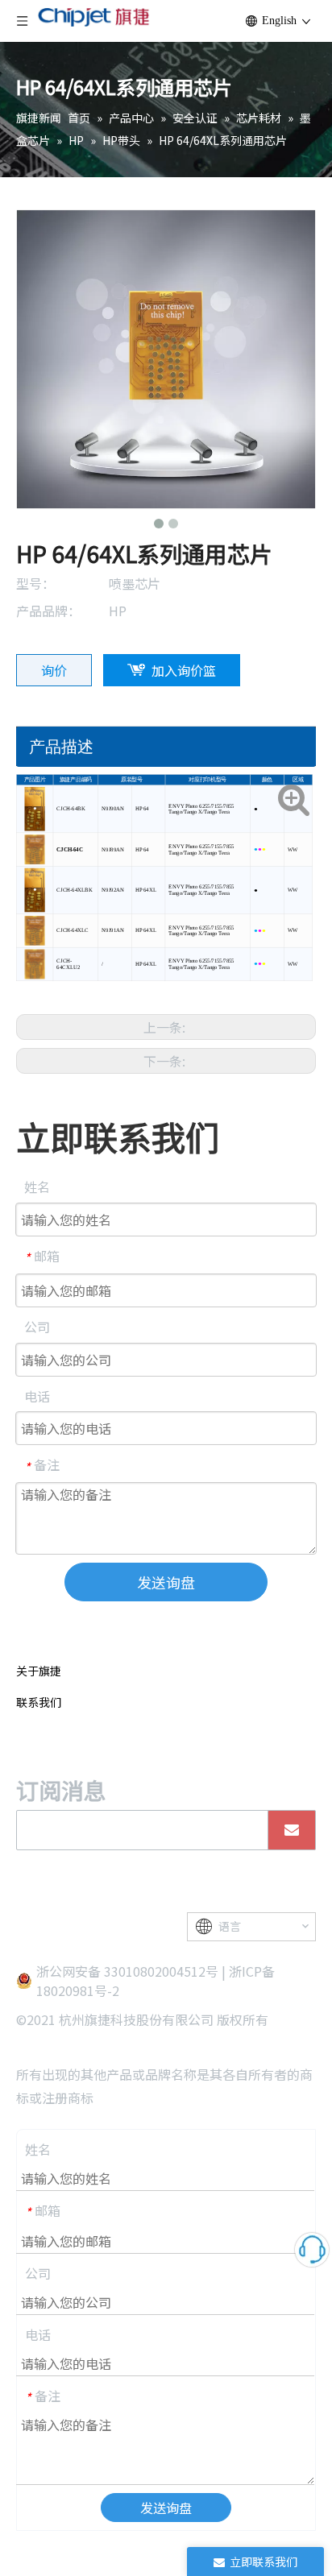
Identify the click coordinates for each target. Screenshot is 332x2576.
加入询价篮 (184, 670)
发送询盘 (166, 1582)
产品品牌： (48, 611)
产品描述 (61, 747)
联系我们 (39, 1702)
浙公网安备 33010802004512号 (127, 1971)
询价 (54, 670)
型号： (35, 583)
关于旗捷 (39, 1671)
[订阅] (292, 1830)
